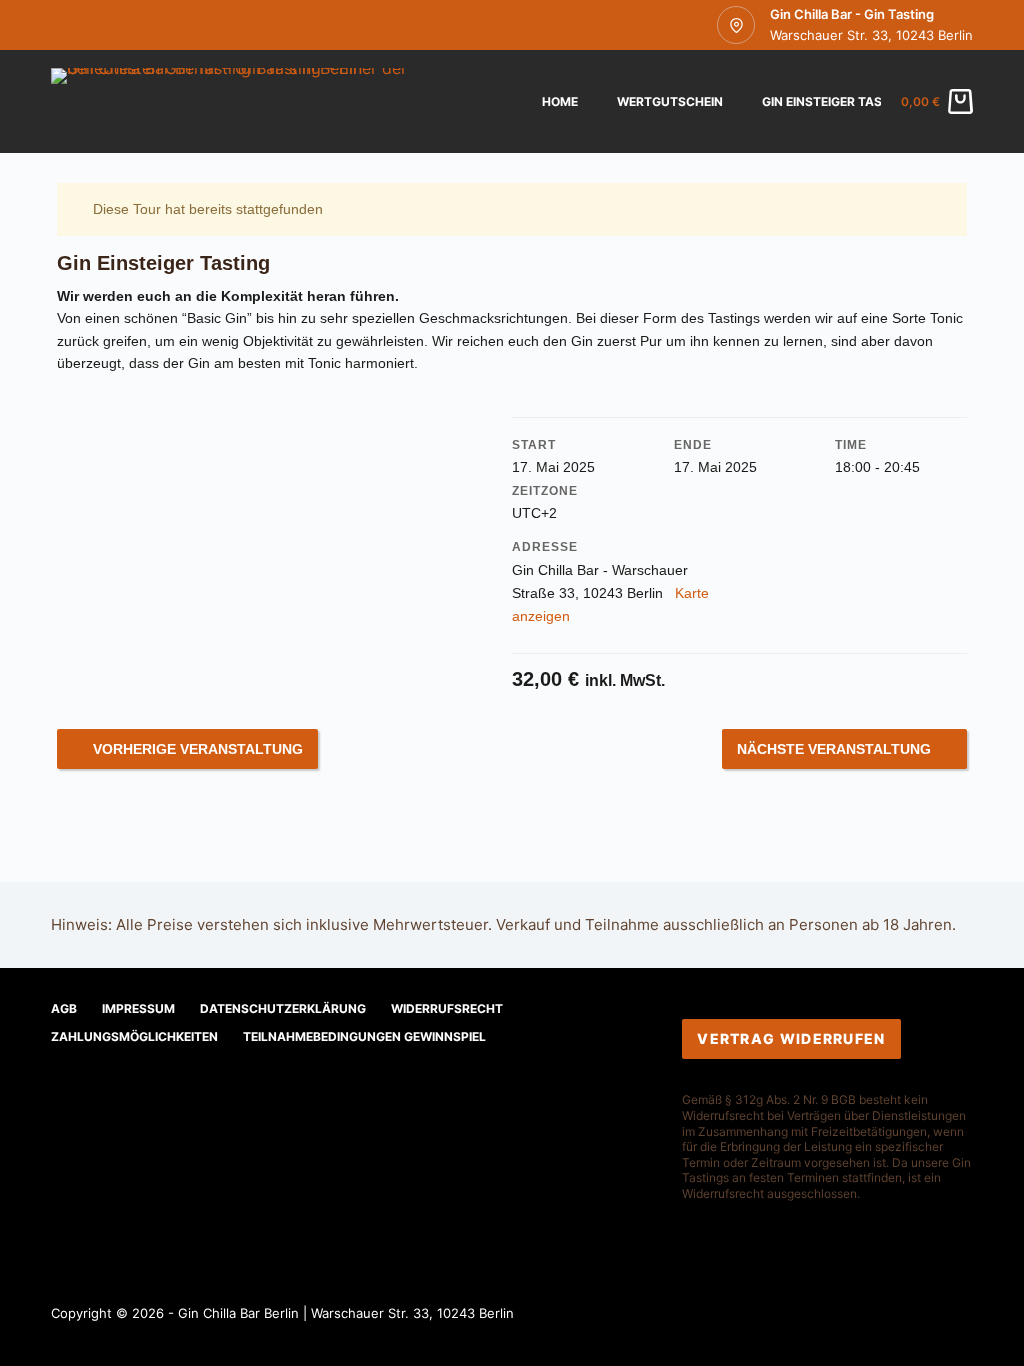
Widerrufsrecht (447, 1008)
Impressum (138, 1008)
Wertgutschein (670, 101)
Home (560, 101)
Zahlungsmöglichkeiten (134, 1036)
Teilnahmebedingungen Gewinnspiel (364, 1036)
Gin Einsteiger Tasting (836, 101)
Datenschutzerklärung (283, 1008)
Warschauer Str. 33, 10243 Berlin (871, 35)
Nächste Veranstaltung (834, 749)
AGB (64, 1008)
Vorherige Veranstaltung (198, 749)
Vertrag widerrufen (791, 1038)
